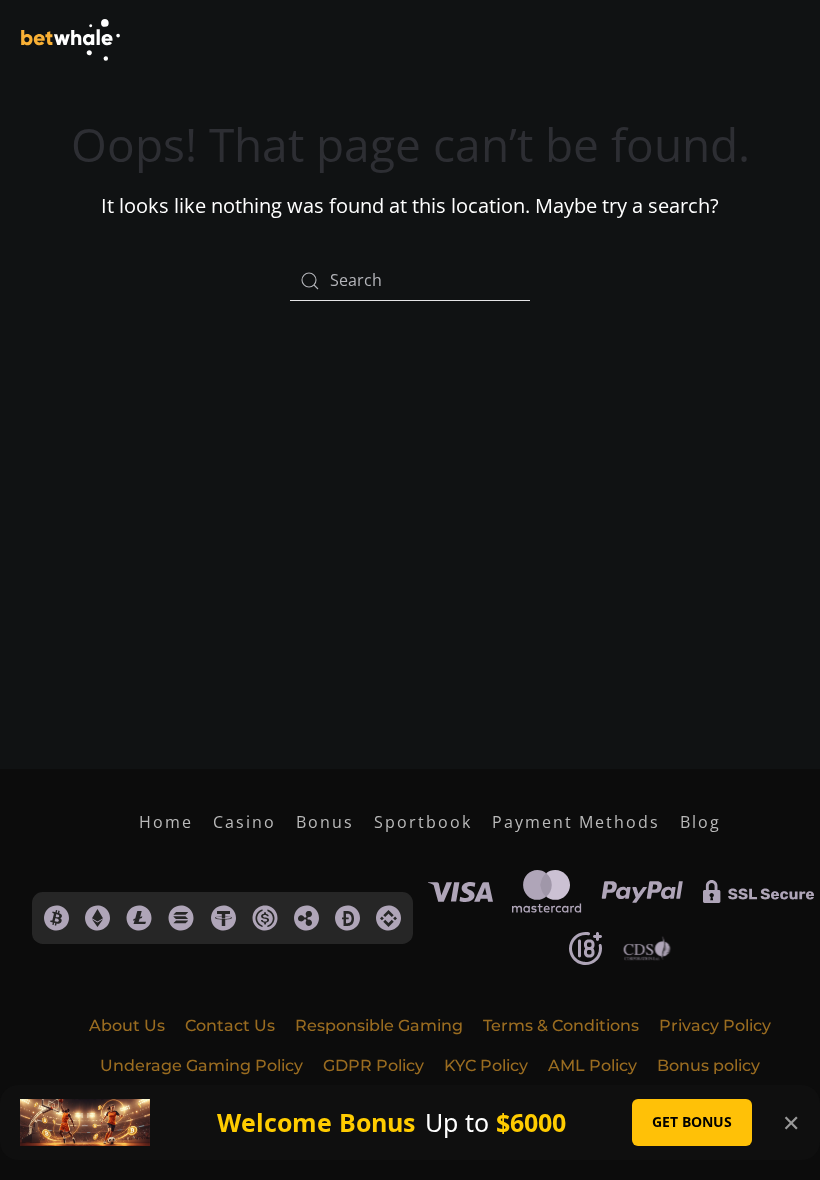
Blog (700, 822)
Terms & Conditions (561, 1025)
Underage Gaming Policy (201, 1065)
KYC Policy (486, 1065)
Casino (244, 822)
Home (166, 822)
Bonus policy (708, 1065)
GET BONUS (692, 1121)
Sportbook (423, 822)
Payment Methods (576, 822)
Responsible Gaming (379, 1025)
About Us (127, 1025)
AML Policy (592, 1065)
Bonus (325, 822)
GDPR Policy (373, 1065)
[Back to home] (70, 40)
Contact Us (230, 1025)
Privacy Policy (715, 1025)
